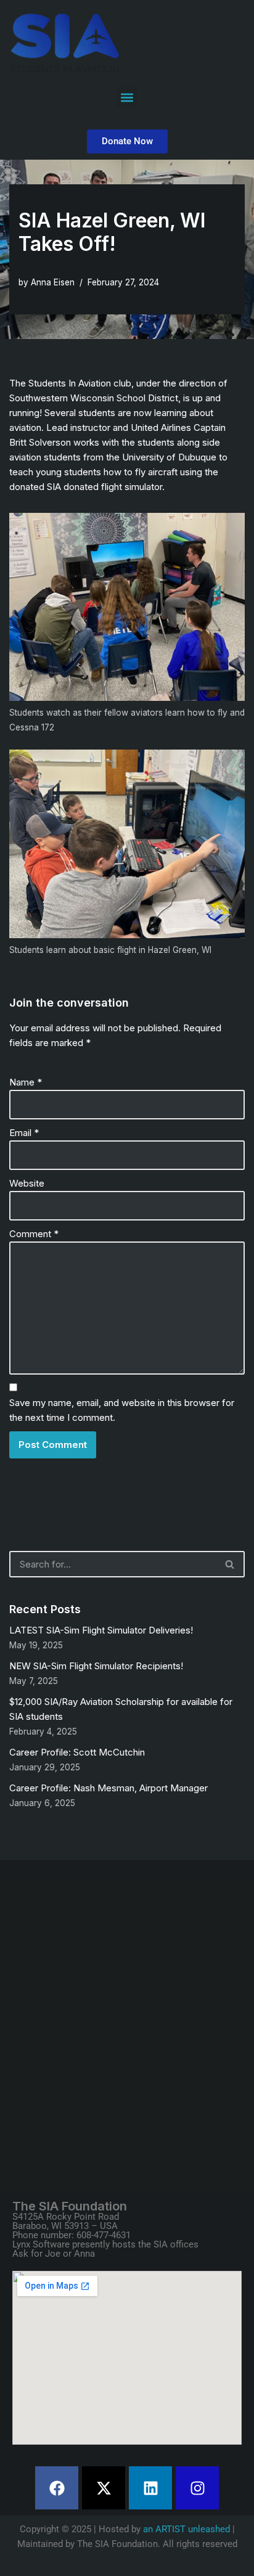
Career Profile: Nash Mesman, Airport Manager (109, 1788)
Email (24, 1133)
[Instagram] (197, 2488)
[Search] (230, 1564)
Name (26, 1082)
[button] (127, 97)
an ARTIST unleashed (186, 2529)
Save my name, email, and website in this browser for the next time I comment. (122, 1410)
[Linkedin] (150, 2488)
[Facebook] (57, 2488)
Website (27, 1183)
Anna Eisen (53, 282)
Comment (34, 1234)
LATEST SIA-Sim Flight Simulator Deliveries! (101, 1630)
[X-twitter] (104, 2488)
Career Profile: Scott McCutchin (77, 1752)
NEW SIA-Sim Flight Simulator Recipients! (96, 1666)
